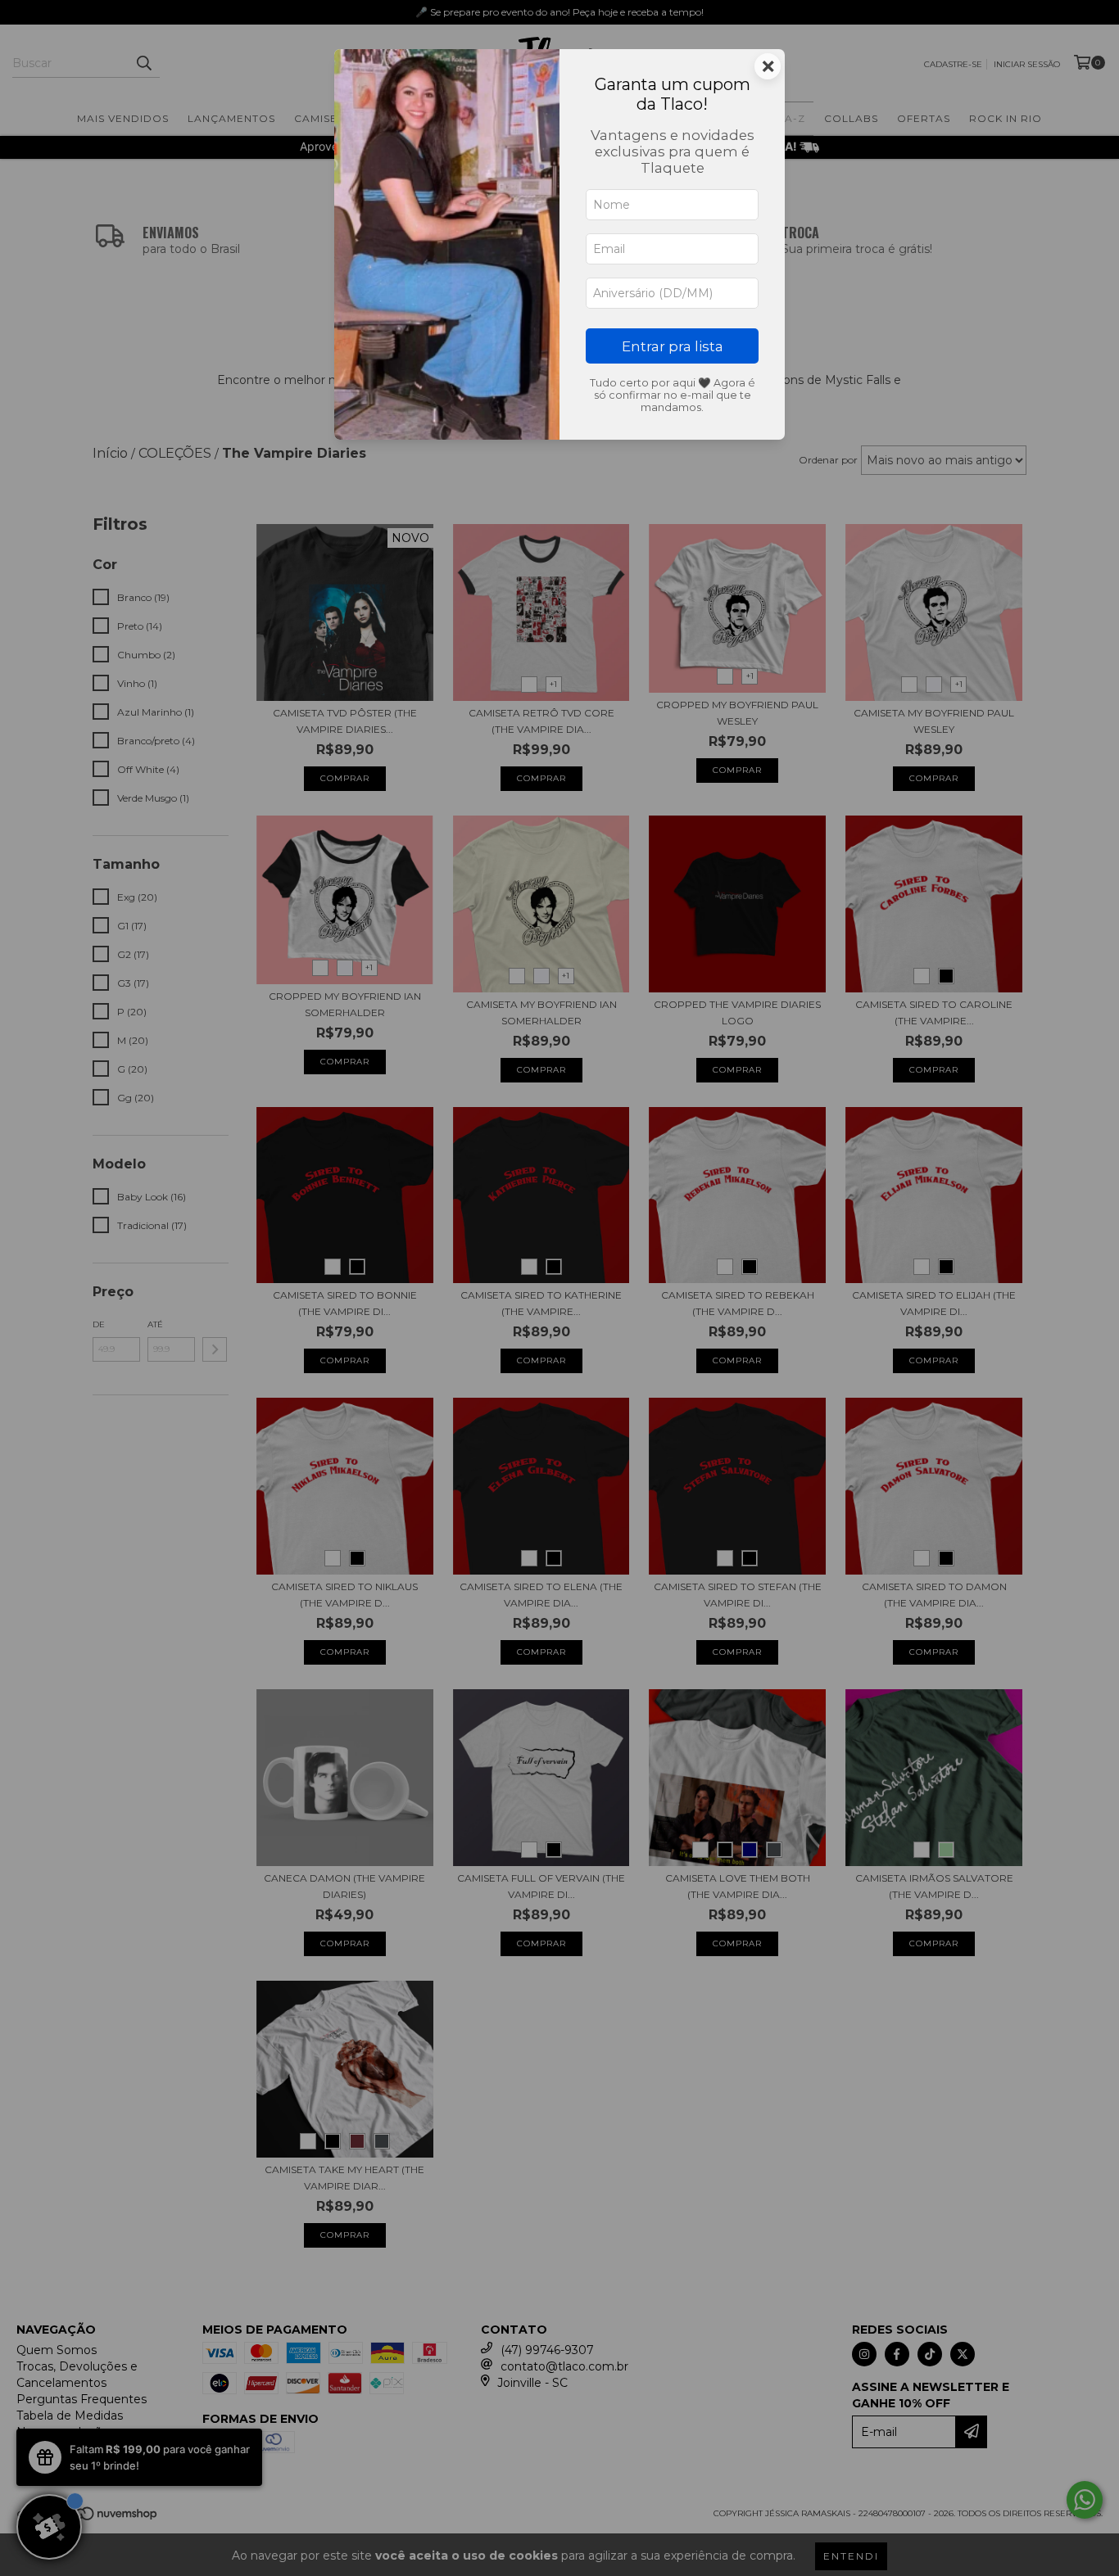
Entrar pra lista (673, 346)
